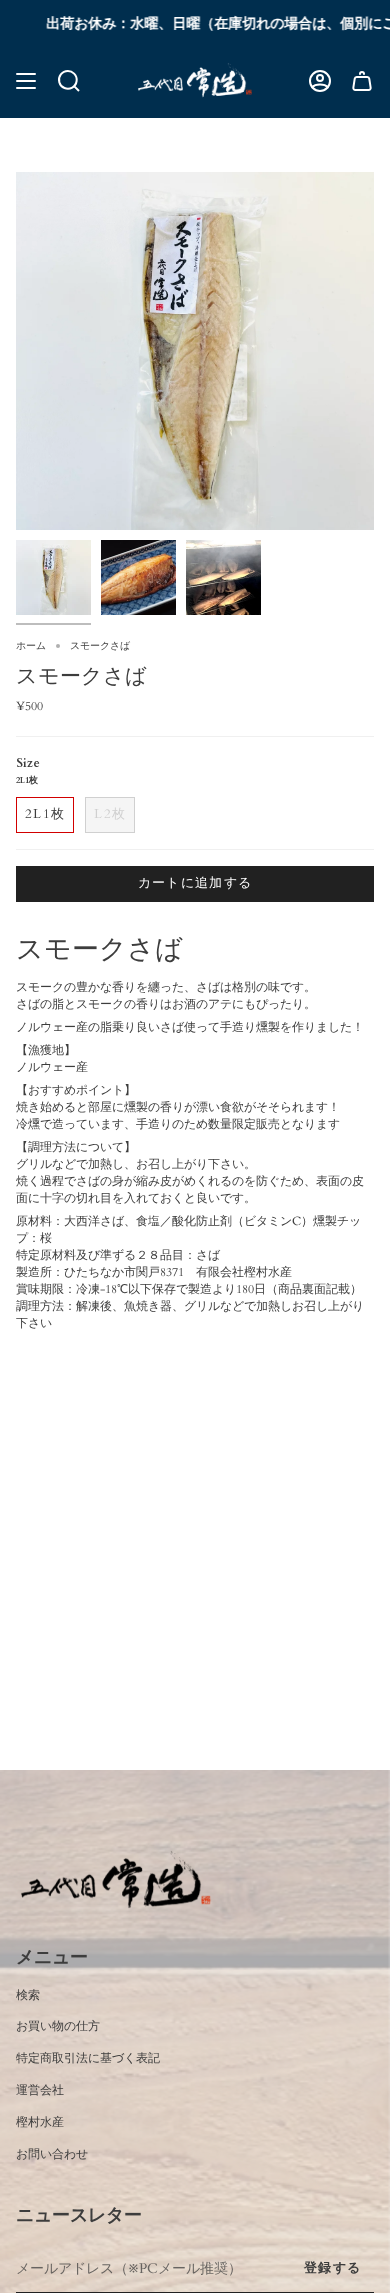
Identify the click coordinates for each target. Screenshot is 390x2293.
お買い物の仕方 (58, 2026)
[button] (69, 81)
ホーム (31, 646)
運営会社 (40, 2090)
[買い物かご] (362, 81)
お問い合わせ (52, 2154)
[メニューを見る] (26, 81)
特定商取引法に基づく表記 (88, 2058)
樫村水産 (40, 2122)
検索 (28, 1995)
